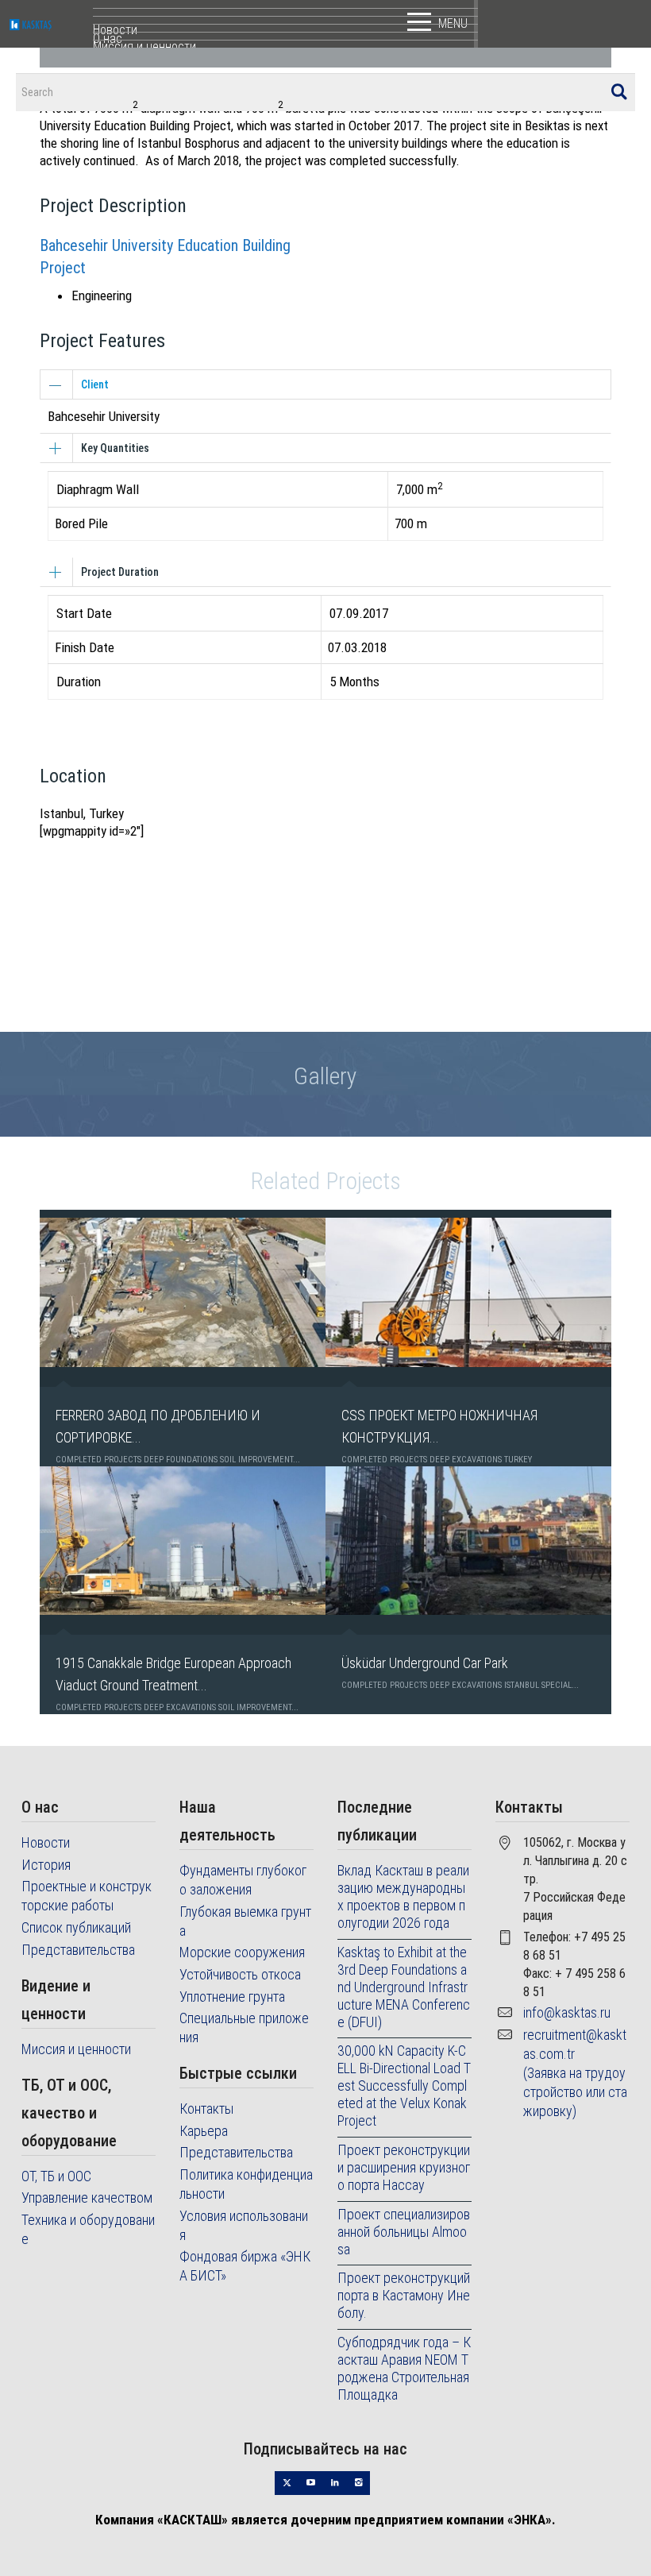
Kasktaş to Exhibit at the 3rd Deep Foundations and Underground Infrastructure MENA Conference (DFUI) (404, 1987)
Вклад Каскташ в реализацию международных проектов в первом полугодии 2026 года (403, 1896)
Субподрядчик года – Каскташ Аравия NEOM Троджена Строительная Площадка (404, 2368)
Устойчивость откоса (240, 1974)
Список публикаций (76, 1927)
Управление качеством (87, 2198)
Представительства (78, 1950)
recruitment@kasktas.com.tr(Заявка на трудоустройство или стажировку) (575, 2073)
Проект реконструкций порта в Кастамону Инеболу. (404, 2295)
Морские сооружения (242, 1952)
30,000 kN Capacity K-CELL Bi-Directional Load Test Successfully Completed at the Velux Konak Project (404, 2086)
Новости (46, 1842)
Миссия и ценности (76, 2049)
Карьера (204, 2131)
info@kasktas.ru (567, 2012)
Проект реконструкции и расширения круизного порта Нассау (404, 2167)
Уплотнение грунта (232, 1997)
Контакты (206, 2109)
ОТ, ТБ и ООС (56, 2176)
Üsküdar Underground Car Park (425, 1663)
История (46, 1865)
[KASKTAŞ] (51, 24)
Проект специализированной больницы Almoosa (404, 2232)
